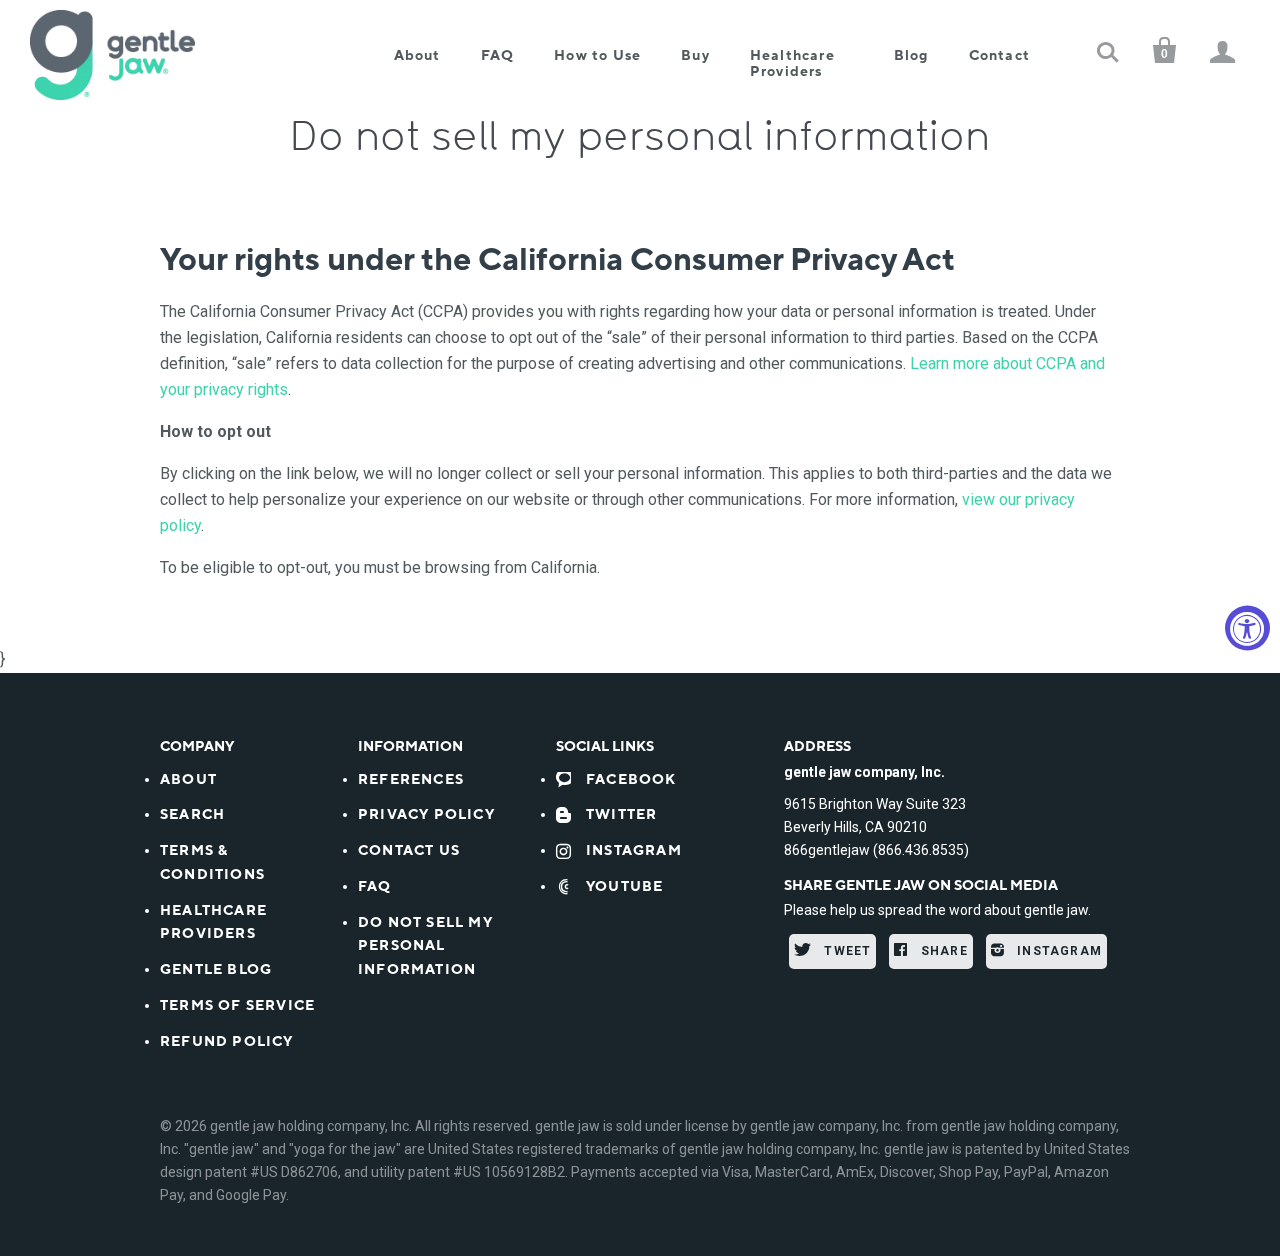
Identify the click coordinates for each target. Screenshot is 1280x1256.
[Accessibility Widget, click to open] (1247, 628)
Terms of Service (237, 1005)
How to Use (597, 55)
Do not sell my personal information (425, 946)
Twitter (621, 814)
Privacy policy (426, 814)
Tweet (845, 951)
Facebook (631, 779)
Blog (911, 55)
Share (942, 951)
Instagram (634, 850)
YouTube (624, 886)
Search (192, 814)
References (411, 779)
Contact (999, 55)
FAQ (498, 55)
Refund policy (227, 1041)
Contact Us (409, 850)
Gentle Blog (216, 969)
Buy (695, 55)
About (417, 55)
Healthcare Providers (792, 63)
